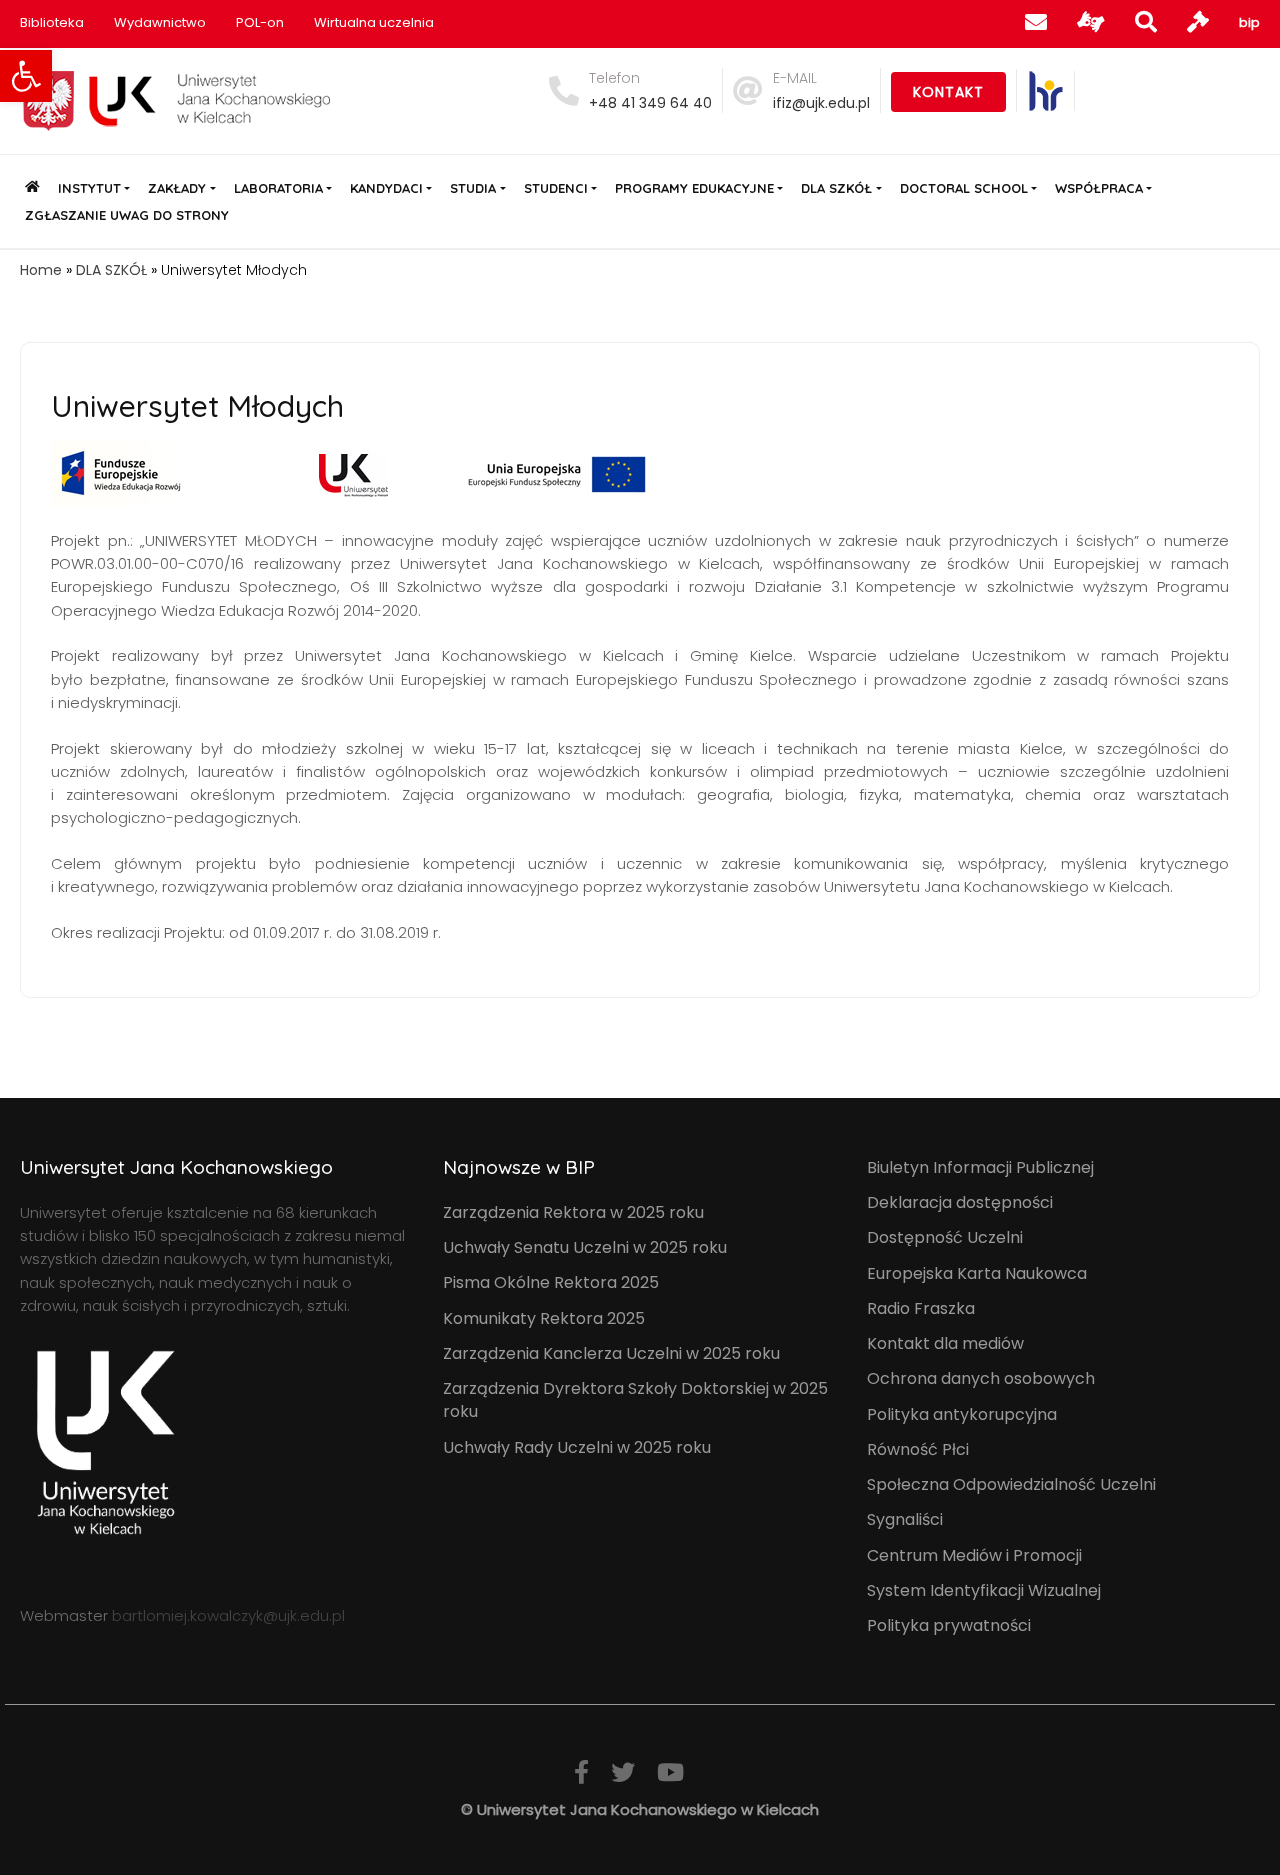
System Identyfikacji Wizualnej (984, 1590)
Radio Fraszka (921, 1308)
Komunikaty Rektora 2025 (544, 1318)
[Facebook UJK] (581, 1772)
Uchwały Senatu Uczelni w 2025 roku (585, 1247)
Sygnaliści (905, 1519)
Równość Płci (918, 1449)
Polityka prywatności (949, 1625)
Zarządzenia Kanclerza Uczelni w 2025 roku (611, 1353)
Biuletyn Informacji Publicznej (980, 1167)
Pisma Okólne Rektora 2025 (551, 1282)
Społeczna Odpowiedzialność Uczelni (1011, 1484)
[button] (26, 76)
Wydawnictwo (160, 22)
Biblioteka (52, 22)
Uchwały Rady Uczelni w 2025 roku (577, 1447)
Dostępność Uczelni (945, 1237)
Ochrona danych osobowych (981, 1378)
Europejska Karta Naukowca (977, 1273)
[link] (1045, 91)
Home (41, 270)
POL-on (260, 22)
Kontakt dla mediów (945, 1343)
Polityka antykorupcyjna (962, 1414)
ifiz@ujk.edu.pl (821, 103)
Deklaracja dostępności (960, 1202)
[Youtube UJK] (670, 1772)
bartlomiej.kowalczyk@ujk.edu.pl (228, 1615)
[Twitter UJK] (623, 1772)
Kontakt (948, 92)
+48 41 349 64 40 (650, 103)
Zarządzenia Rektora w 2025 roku (573, 1212)
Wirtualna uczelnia (374, 22)
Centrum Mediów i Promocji (974, 1555)
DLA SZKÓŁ (111, 270)
